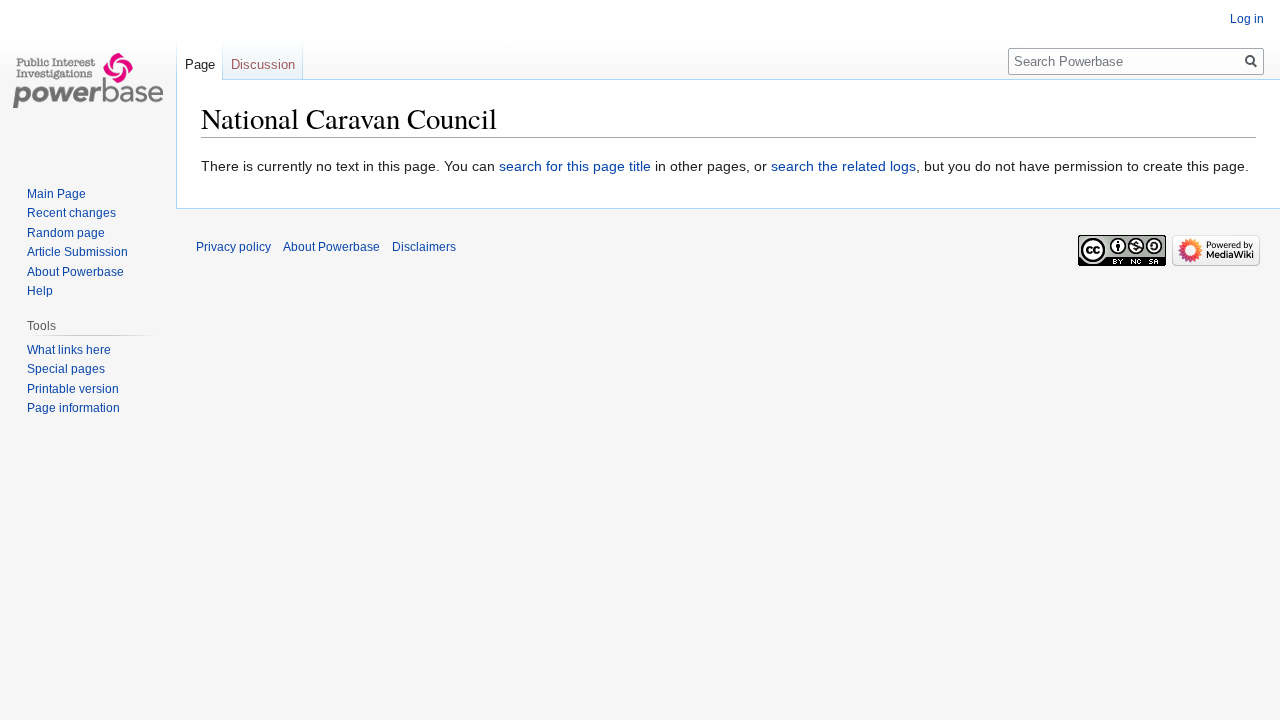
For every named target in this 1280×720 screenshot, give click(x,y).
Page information (73, 408)
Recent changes (71, 213)
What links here (69, 350)
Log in (1247, 19)
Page (200, 64)
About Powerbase (75, 272)
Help (40, 291)
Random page (66, 233)
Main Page (56, 194)
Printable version (73, 389)
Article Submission (77, 252)
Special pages (66, 369)
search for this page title (575, 166)
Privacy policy (233, 247)
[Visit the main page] (88, 80)
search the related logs (843, 166)
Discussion (263, 64)
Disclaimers (424, 247)
